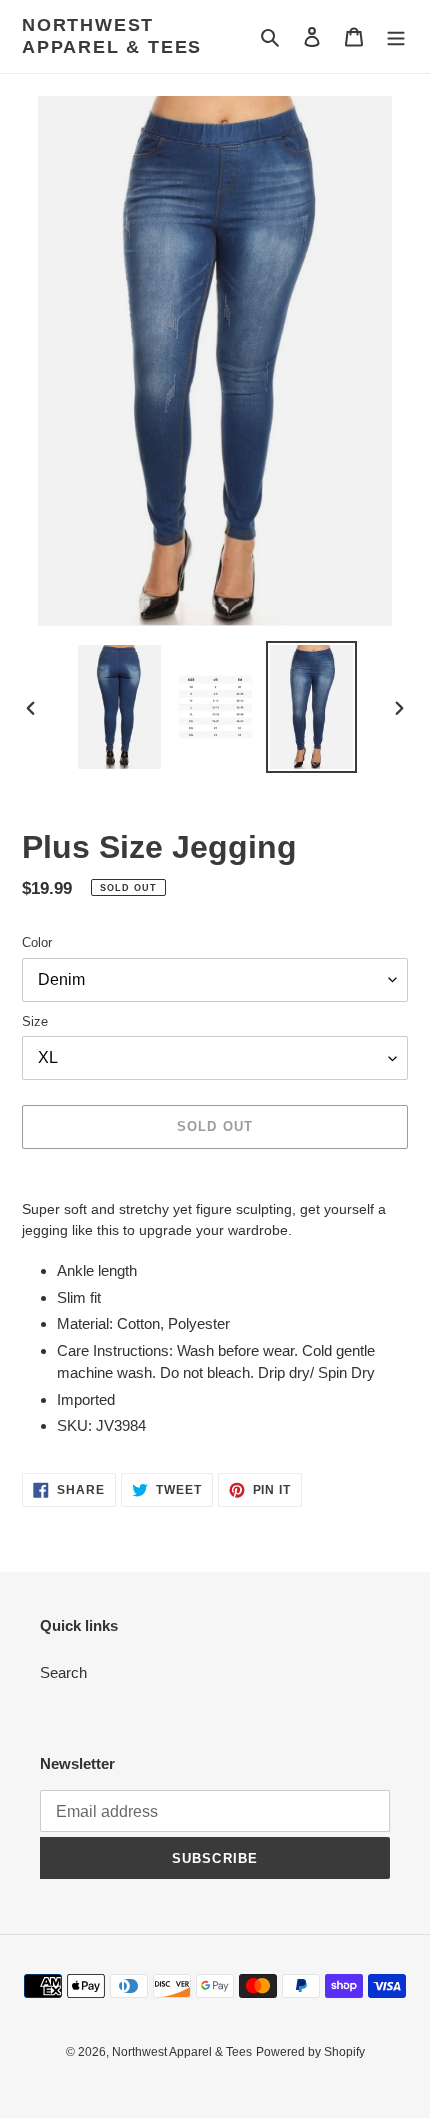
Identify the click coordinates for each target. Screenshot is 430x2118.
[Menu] (396, 36)
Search (63, 1672)
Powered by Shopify (310, 2052)
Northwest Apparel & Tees (112, 36)
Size (35, 1021)
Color (37, 942)
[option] (120, 707)
